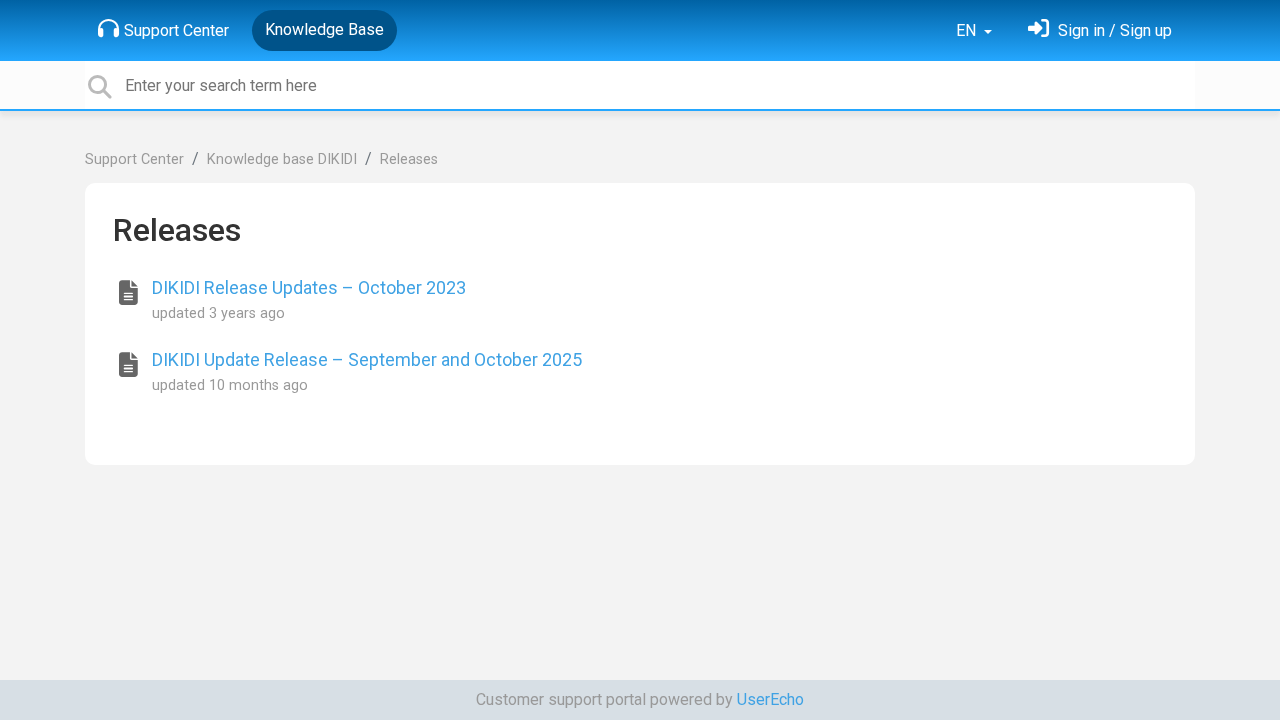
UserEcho (770, 699)
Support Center (176, 30)
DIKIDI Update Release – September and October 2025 (367, 359)
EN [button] (968, 30)
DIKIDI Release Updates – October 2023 (309, 287)
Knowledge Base (324, 29)
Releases (409, 159)
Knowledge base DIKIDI (282, 159)
